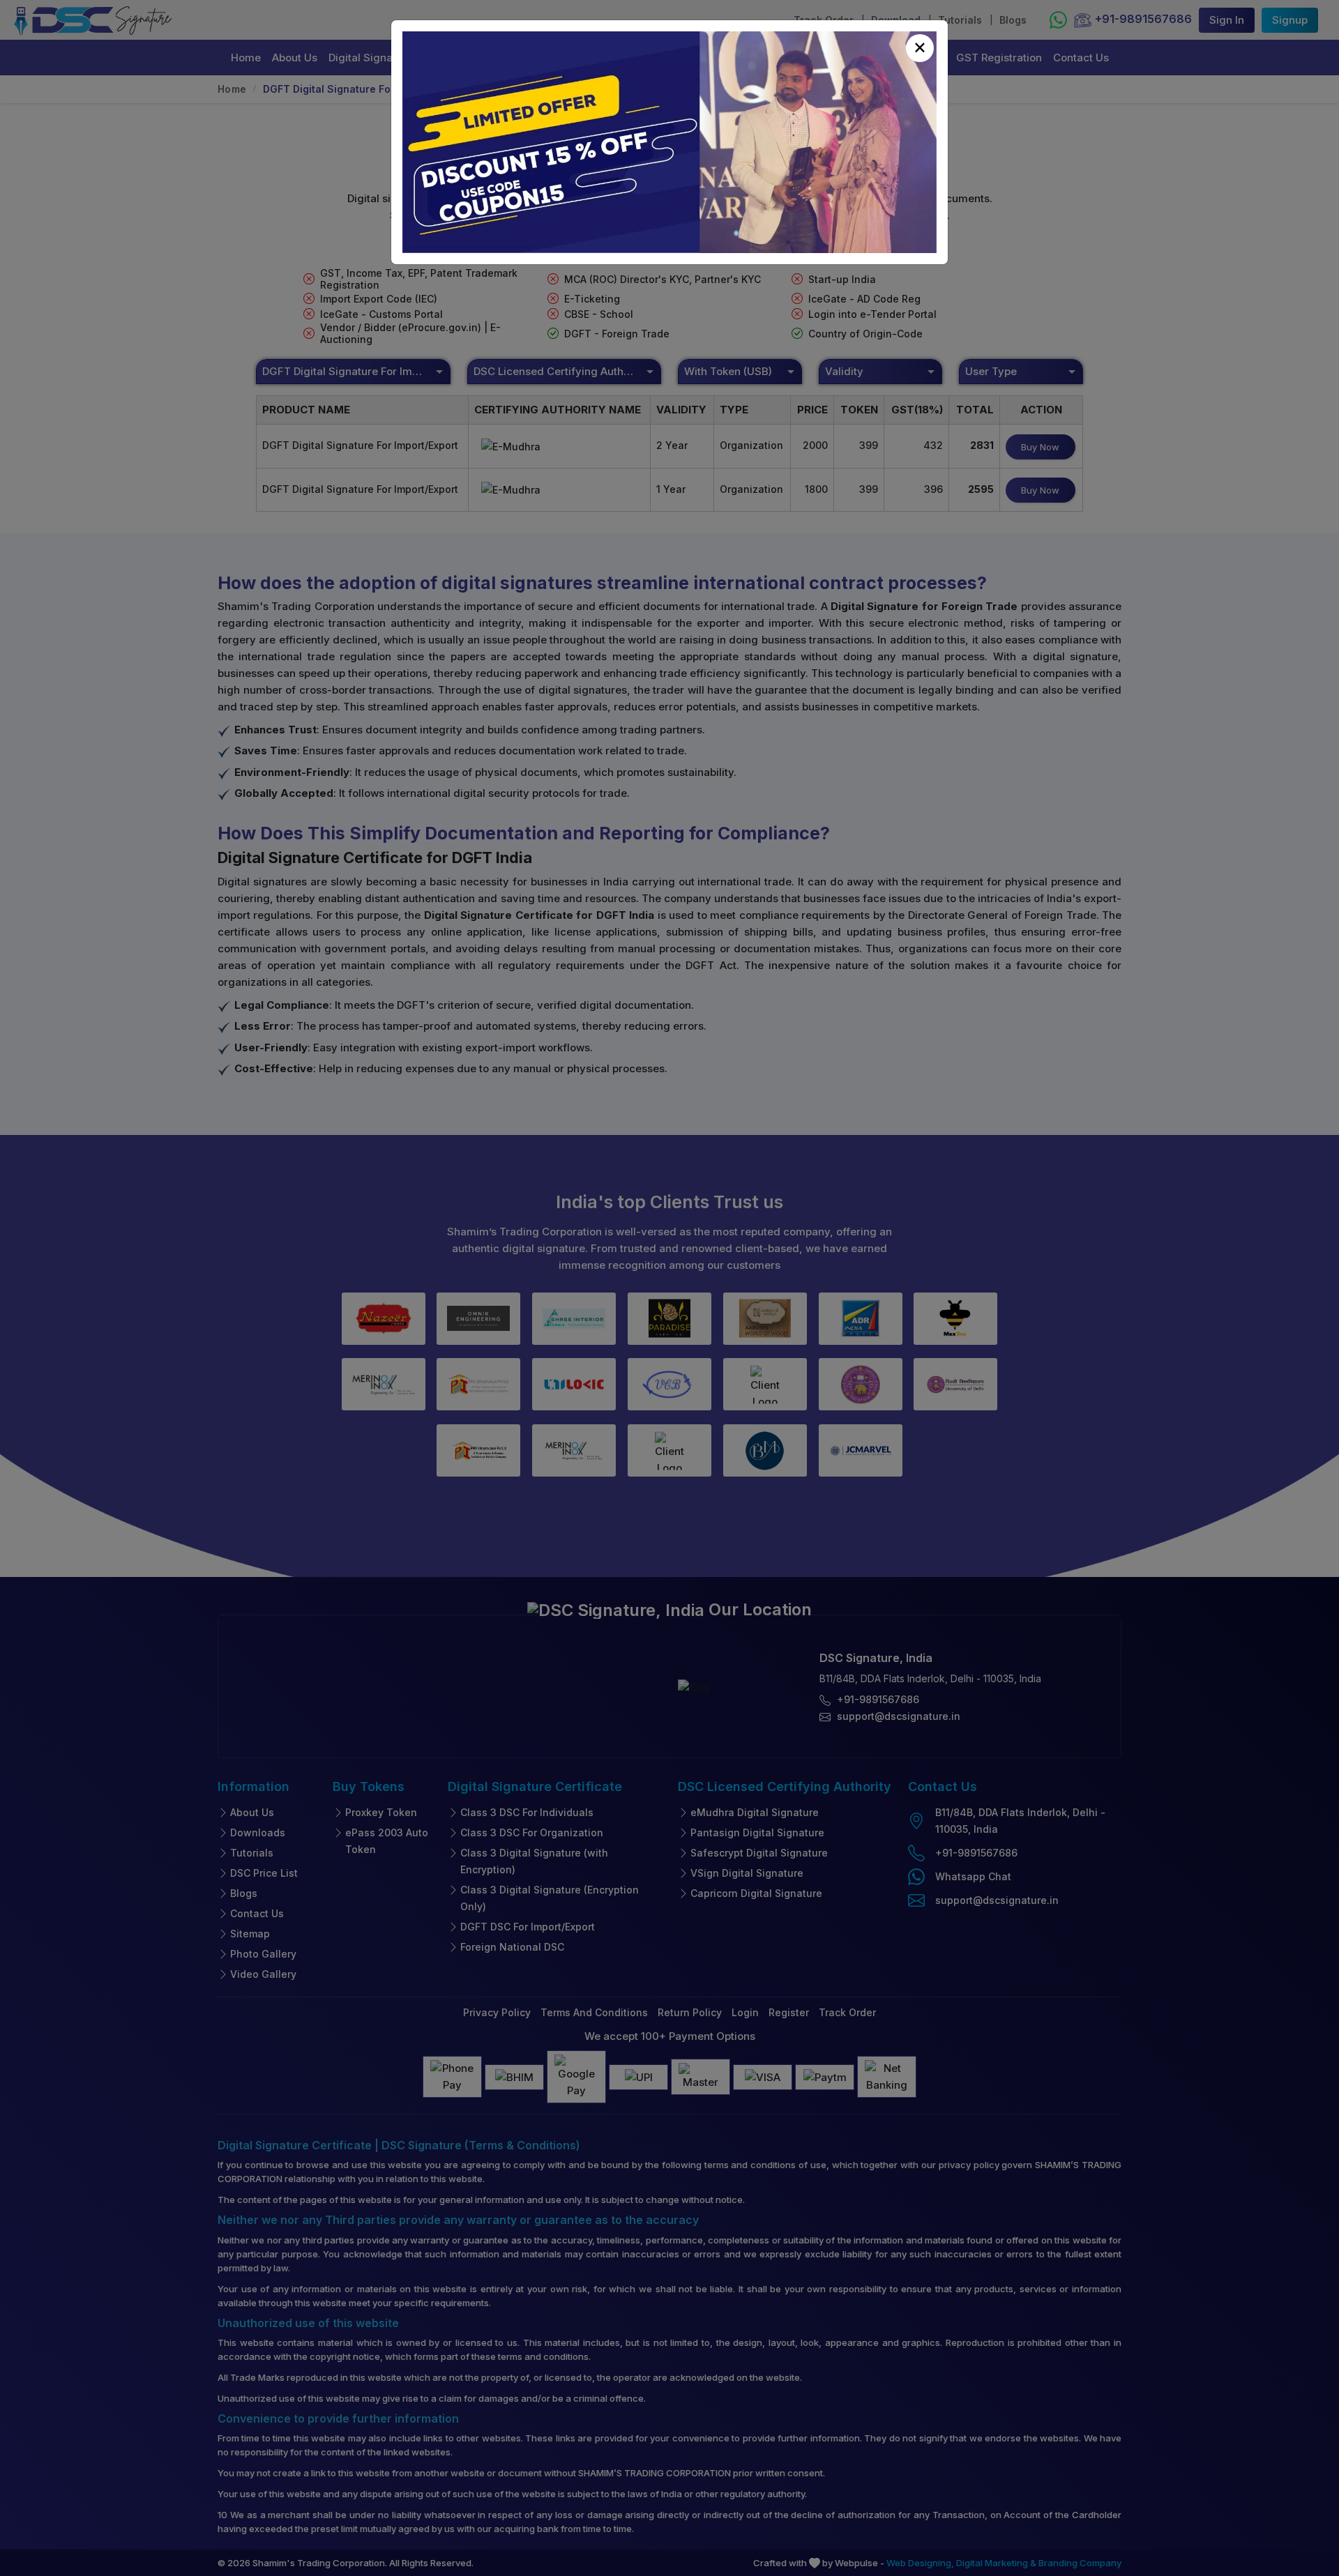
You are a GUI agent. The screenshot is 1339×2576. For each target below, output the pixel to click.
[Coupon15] (669, 142)
